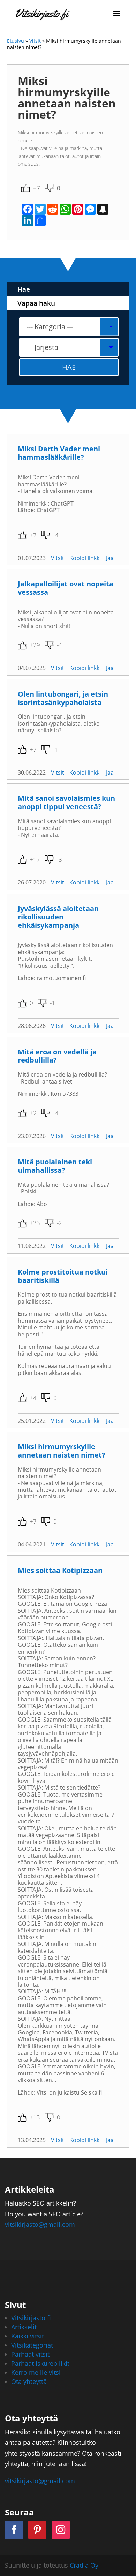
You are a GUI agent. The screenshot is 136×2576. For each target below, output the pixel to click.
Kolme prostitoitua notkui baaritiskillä (63, 1276)
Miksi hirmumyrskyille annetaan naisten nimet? (62, 1451)
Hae (24, 289)
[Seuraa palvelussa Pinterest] (37, 2530)
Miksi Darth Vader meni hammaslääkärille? (59, 453)
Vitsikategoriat (32, 2345)
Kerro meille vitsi (36, 2372)
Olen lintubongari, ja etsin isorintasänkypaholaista (63, 698)
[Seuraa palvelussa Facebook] (14, 2530)
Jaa (110, 558)
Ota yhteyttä (29, 2381)
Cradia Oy (84, 2565)
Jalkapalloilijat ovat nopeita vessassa (66, 588)
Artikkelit (24, 2327)
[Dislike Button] (49, 188)
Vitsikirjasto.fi (31, 2318)
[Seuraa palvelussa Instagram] (61, 2530)
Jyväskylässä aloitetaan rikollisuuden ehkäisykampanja (58, 917)
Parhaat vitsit (30, 2354)
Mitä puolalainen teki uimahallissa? (55, 1166)
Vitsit (35, 41)
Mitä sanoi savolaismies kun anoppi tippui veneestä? (66, 802)
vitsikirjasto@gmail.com (40, 2224)
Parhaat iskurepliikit (40, 2363)
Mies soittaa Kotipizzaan (60, 1570)
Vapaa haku (36, 303)
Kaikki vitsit (28, 2336)
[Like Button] (25, 188)
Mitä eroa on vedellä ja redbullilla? (57, 1056)
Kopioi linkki (85, 558)
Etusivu (16, 41)
